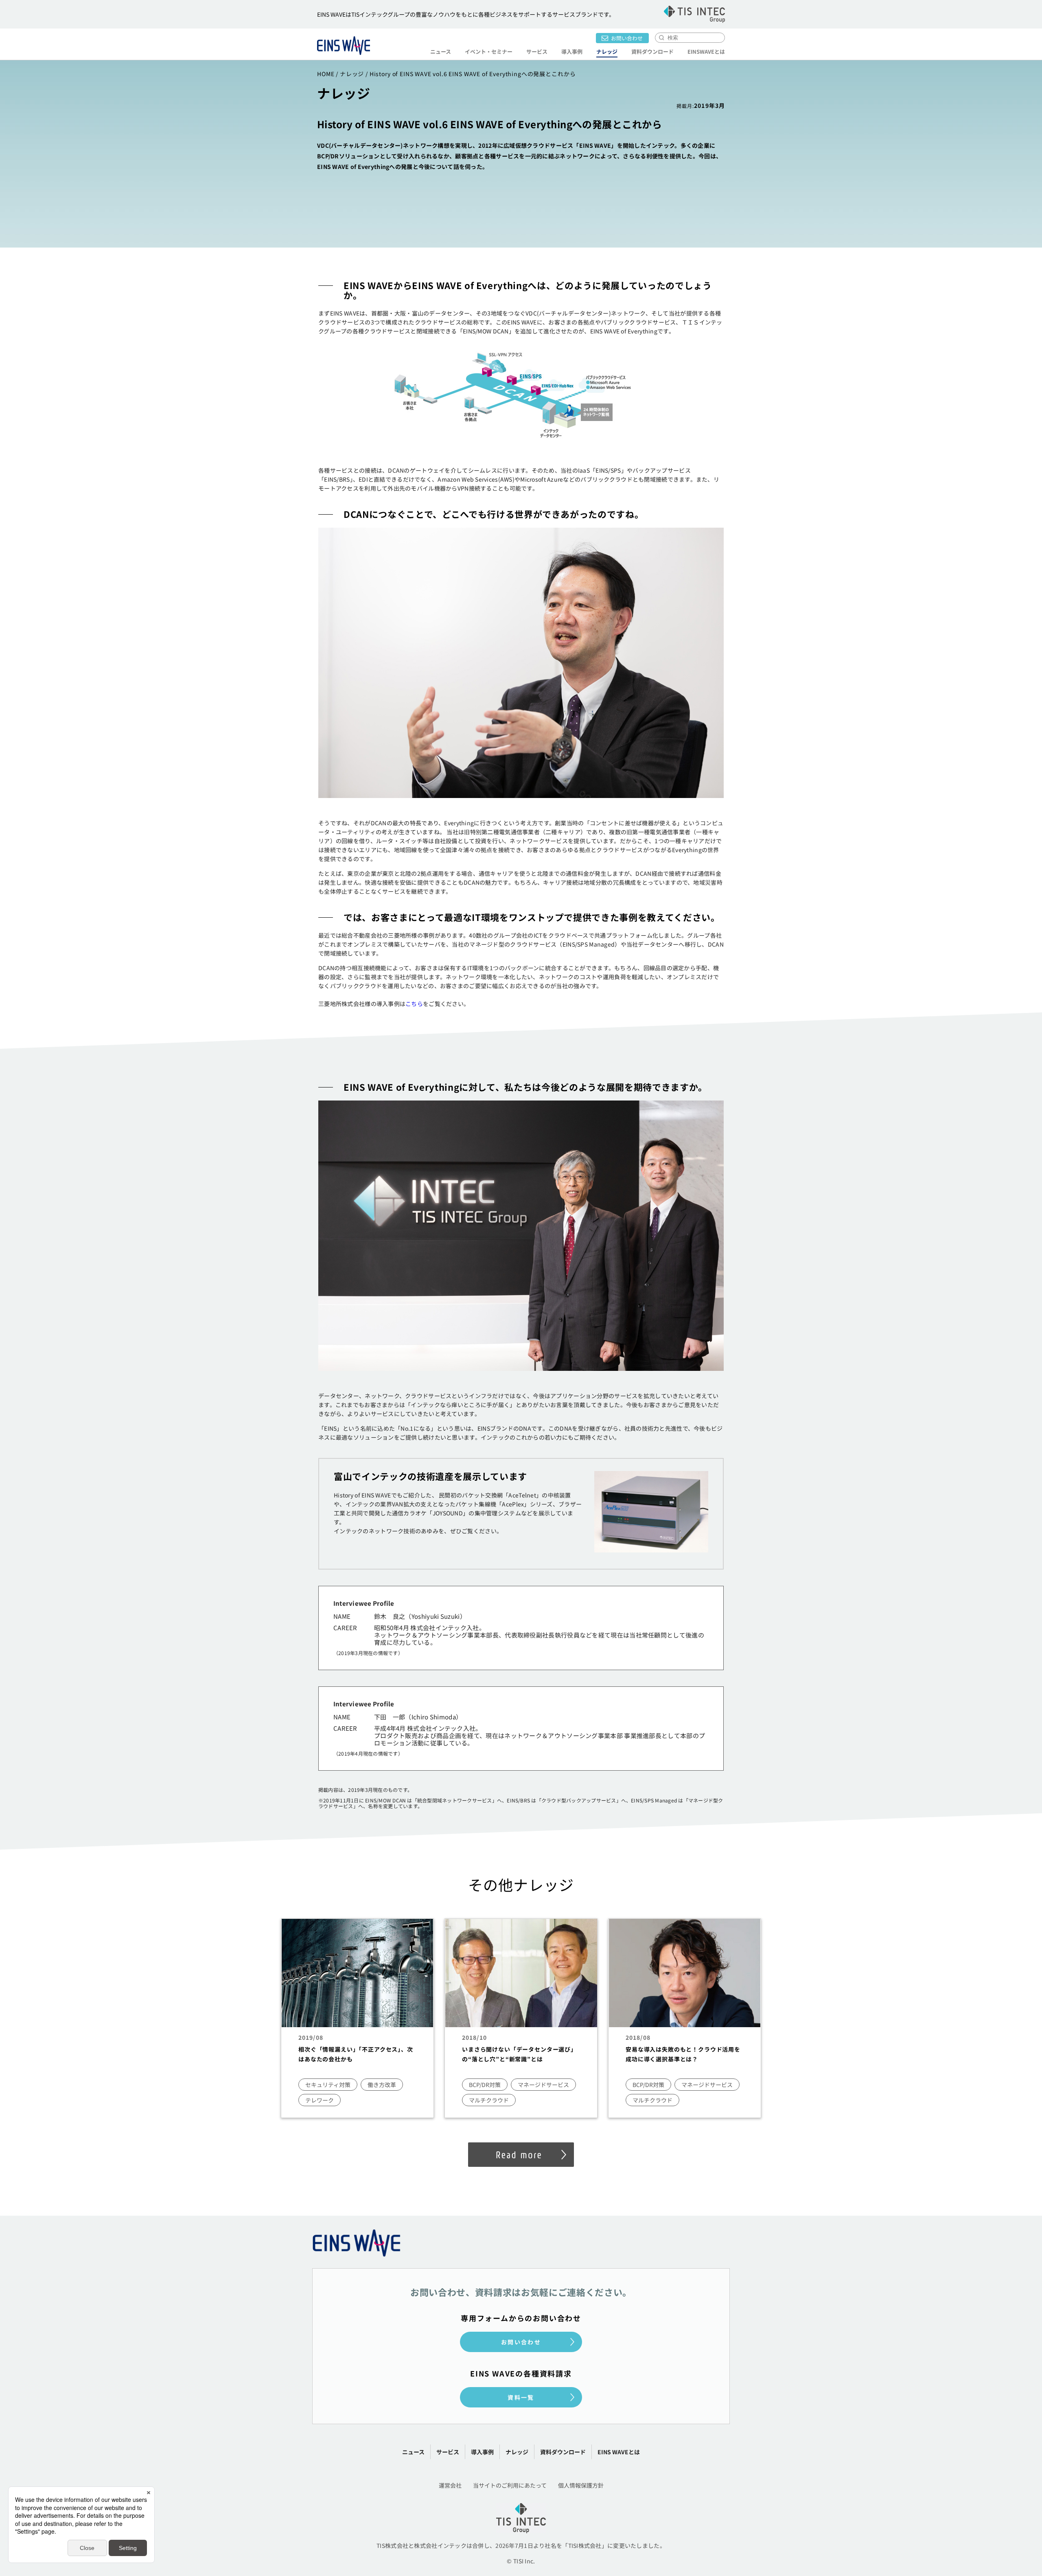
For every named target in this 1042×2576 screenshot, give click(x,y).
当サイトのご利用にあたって (510, 2485)
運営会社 (450, 2485)
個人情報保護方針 (581, 2485)
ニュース (441, 52)
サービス (448, 2452)
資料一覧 (521, 2397)
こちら (414, 1004)
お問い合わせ (627, 38)
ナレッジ (607, 52)
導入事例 (572, 52)
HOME (326, 74)
